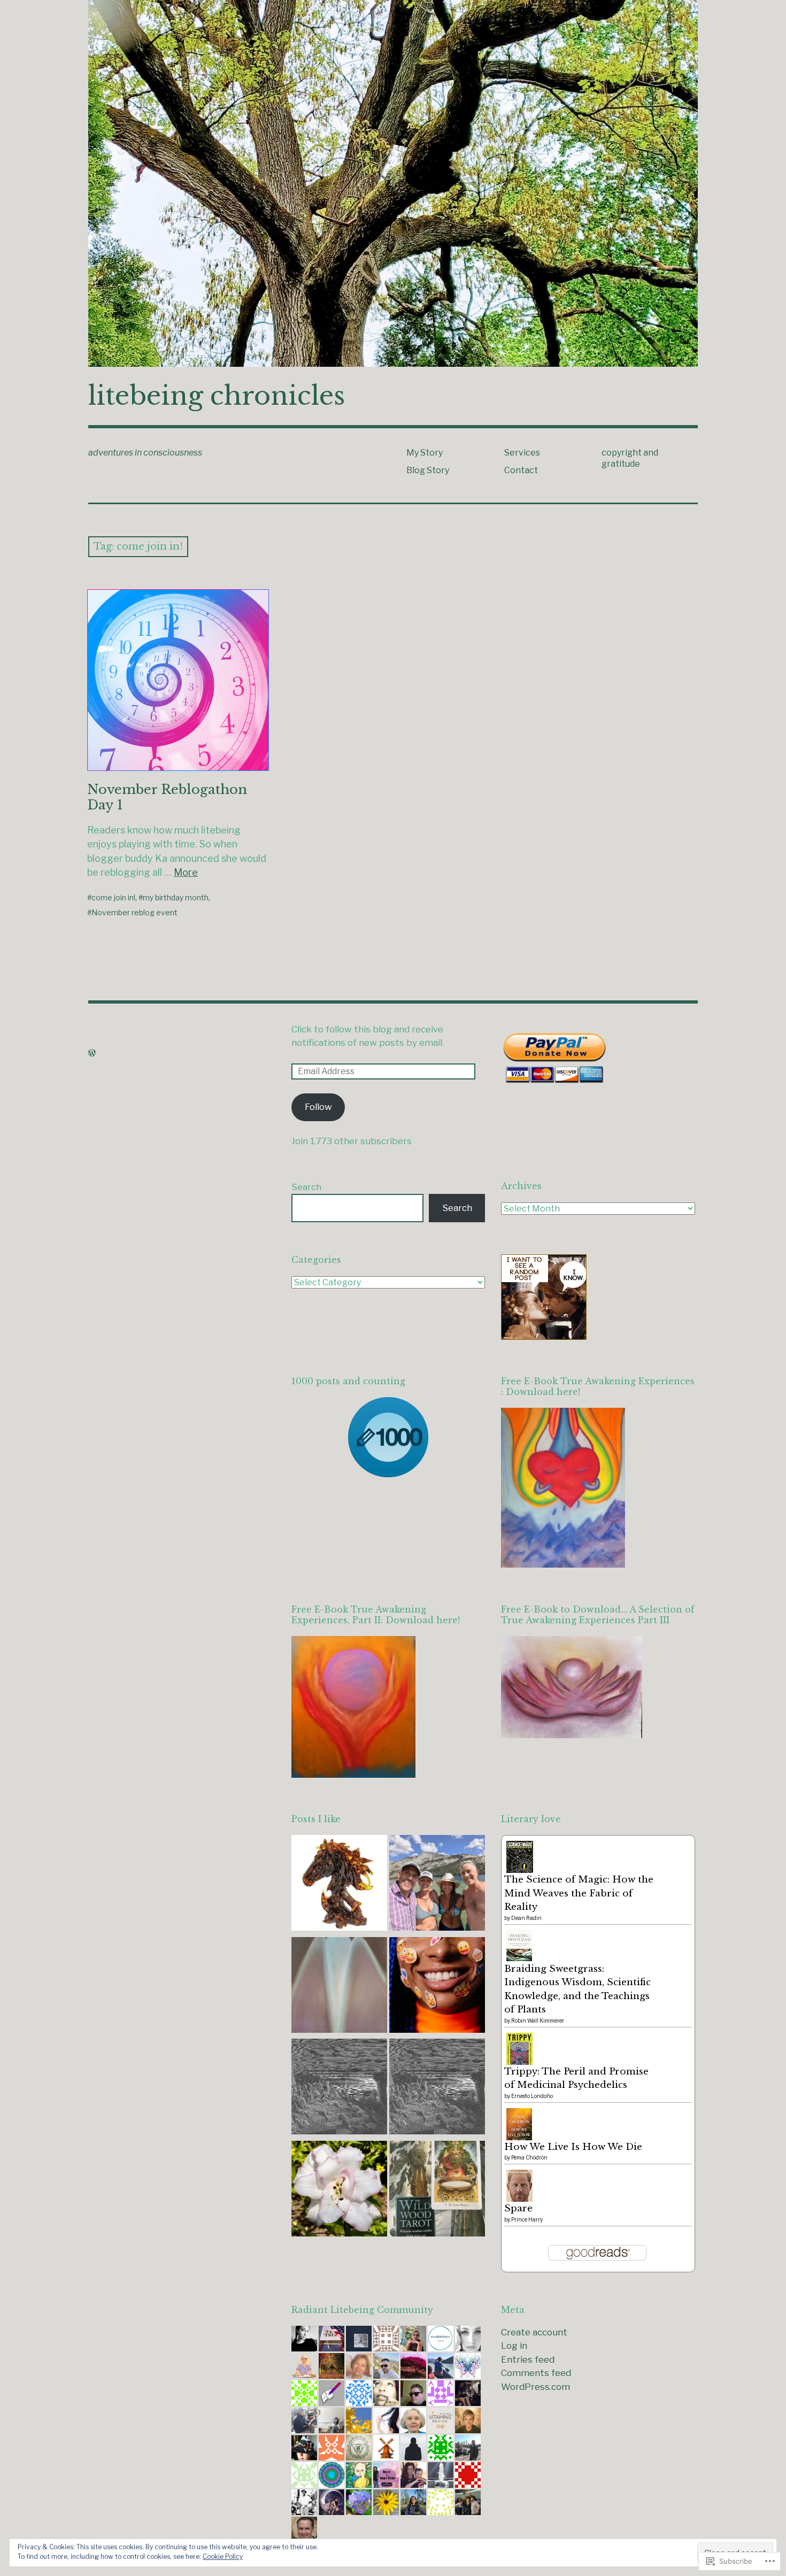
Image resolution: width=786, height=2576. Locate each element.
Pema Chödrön (529, 2157)
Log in (514, 2346)
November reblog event (134, 912)
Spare (518, 2208)
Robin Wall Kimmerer (538, 2020)
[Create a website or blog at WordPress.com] (92, 1053)
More (186, 872)
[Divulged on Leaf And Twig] (339, 2191)
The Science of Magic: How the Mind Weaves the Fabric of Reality (579, 1893)
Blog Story (428, 470)
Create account (534, 2332)
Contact (521, 470)
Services (522, 453)
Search (306, 1187)
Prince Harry (527, 2219)
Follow (318, 1107)
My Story (425, 453)
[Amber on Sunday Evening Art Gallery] (339, 1885)
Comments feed (536, 2373)
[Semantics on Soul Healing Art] (339, 1987)
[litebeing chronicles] (393, 183)
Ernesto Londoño (532, 2096)
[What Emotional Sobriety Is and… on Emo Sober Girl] (437, 1987)
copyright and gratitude (630, 458)
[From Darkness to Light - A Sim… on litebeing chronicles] (339, 2089)
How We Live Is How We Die (573, 2147)
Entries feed (528, 2359)
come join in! (113, 897)
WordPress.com (535, 2387)
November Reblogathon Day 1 (167, 797)
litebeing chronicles (217, 396)
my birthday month (176, 897)
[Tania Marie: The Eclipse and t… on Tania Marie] (437, 1885)
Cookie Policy (223, 2556)
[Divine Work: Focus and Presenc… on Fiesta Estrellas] (437, 2191)
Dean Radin (526, 1918)
